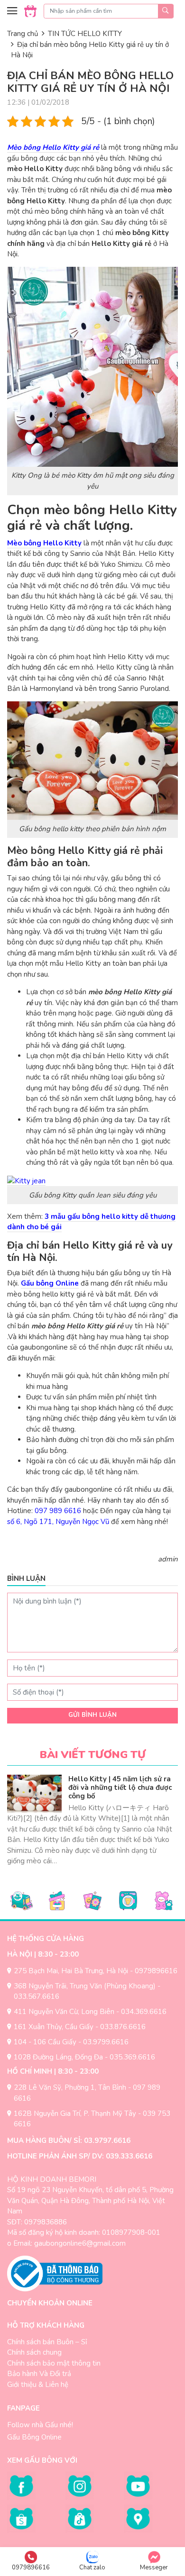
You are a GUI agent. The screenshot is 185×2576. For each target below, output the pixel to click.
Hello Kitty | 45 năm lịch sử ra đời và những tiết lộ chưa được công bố (120, 1787)
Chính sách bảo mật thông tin (54, 2363)
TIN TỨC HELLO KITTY (85, 34)
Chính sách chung (34, 2352)
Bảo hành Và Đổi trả (39, 2374)
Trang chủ (23, 34)
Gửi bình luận (92, 1715)
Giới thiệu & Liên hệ (38, 2385)
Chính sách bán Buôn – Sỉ (47, 2342)
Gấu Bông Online (34, 2437)
